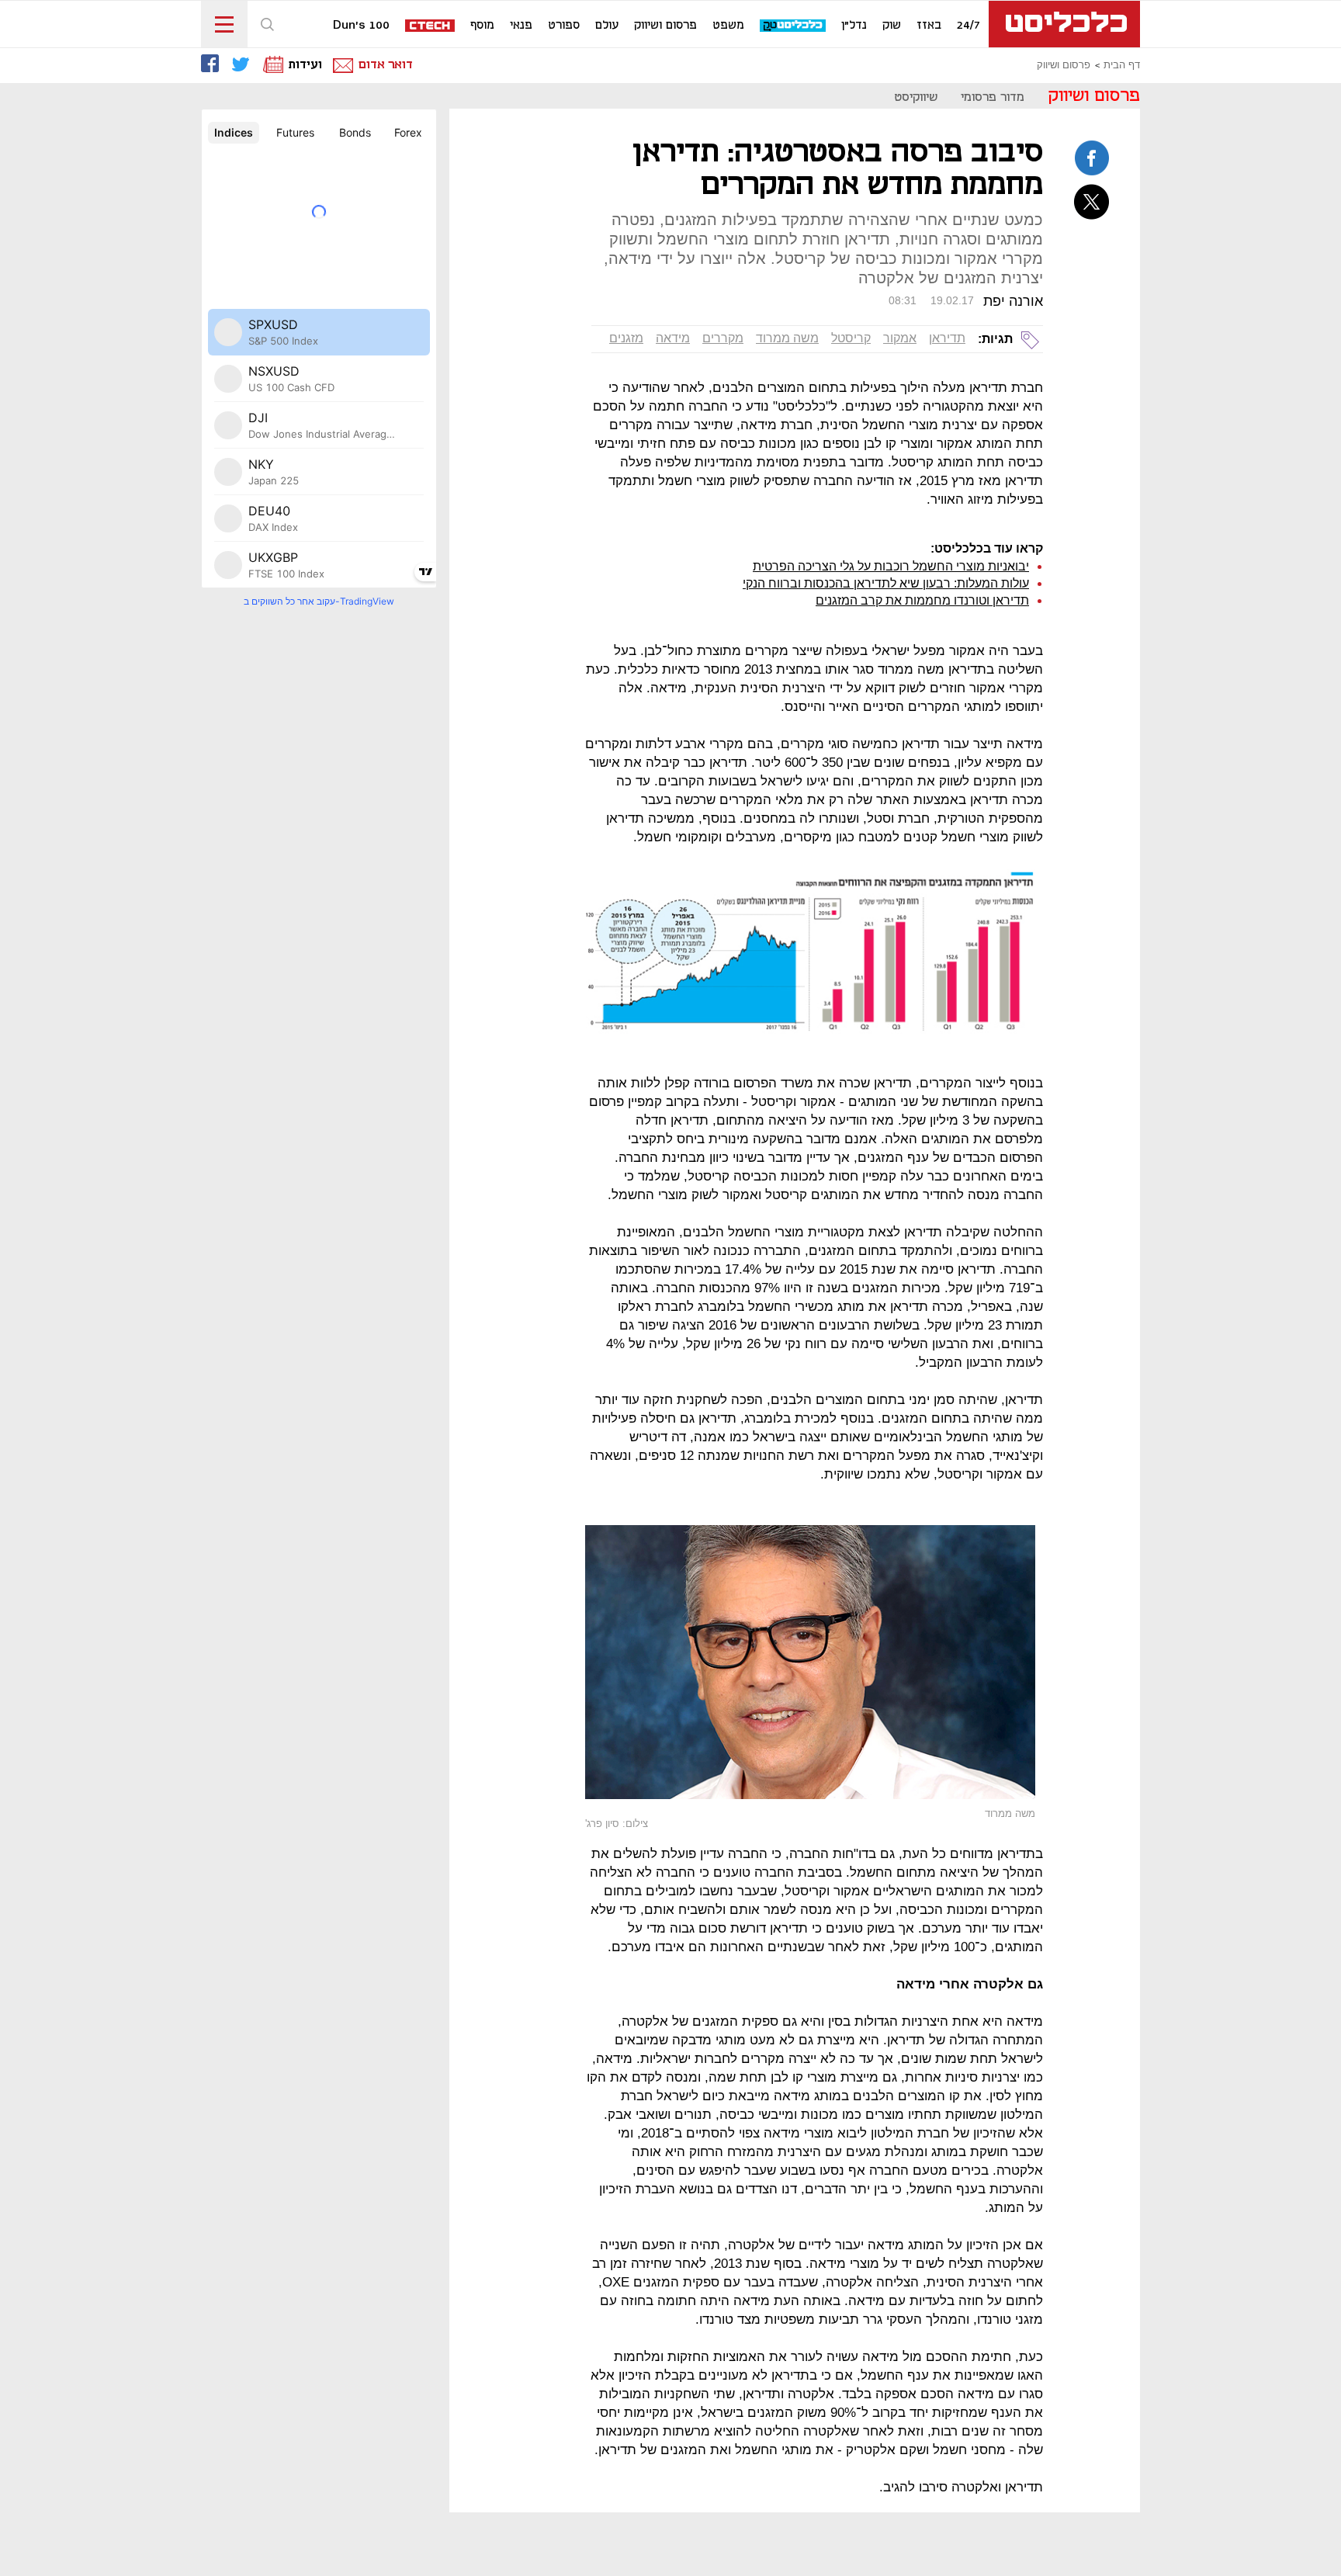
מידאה (673, 338)
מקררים (723, 338)
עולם (607, 26)
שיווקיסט (916, 97)
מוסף (482, 26)
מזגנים (626, 338)
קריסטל (851, 338)
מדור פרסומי (993, 97)
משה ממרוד (787, 338)
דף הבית (1122, 65)
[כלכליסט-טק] (794, 26)
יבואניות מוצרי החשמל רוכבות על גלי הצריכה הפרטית (891, 566)
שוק (892, 26)
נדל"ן (854, 26)
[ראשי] (1064, 24)
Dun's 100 (361, 26)
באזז (929, 26)
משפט (728, 26)
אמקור (900, 338)
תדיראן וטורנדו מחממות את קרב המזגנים (922, 600)
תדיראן (947, 338)
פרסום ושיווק (665, 26)
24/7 (968, 26)
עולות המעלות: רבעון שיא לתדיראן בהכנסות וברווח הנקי (886, 583)
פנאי (521, 26)
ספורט (564, 26)
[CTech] (431, 27)
